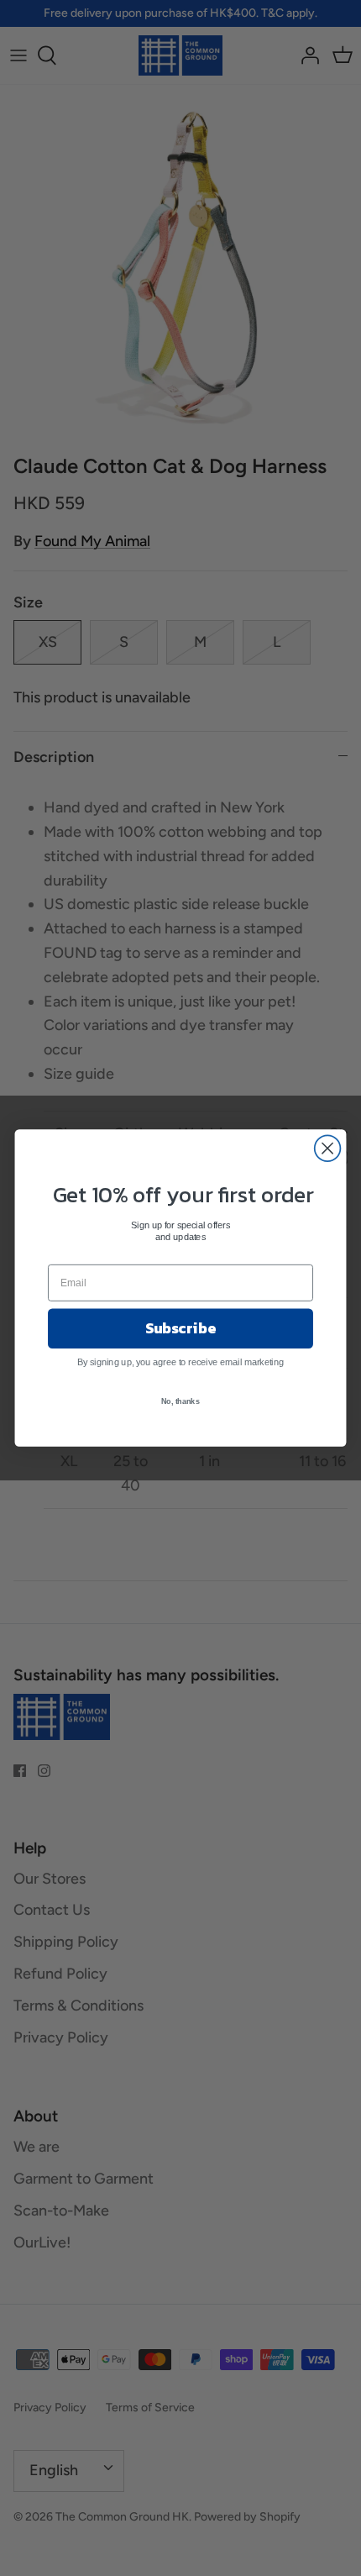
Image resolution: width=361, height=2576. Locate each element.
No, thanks (180, 1401)
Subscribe (180, 1328)
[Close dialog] (328, 1148)
